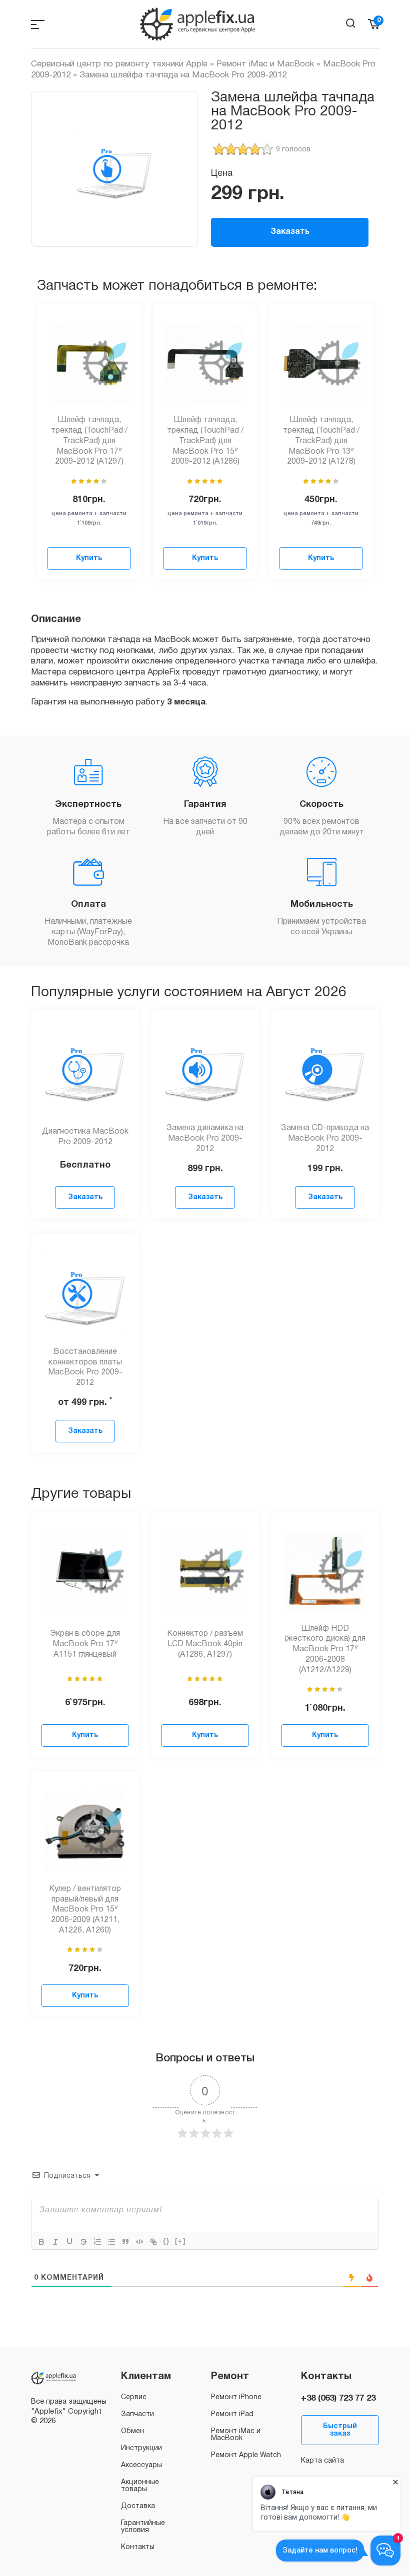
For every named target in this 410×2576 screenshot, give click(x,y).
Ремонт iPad (232, 2414)
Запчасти (137, 2414)
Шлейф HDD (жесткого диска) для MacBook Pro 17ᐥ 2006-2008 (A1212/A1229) (325, 1649)
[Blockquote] (125, 2242)
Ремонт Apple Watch (246, 2455)
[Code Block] (139, 2242)
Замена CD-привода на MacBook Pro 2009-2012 (325, 1139)
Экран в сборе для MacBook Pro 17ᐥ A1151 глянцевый (85, 1644)
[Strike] (83, 2242)
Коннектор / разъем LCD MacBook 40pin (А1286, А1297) (205, 1644)
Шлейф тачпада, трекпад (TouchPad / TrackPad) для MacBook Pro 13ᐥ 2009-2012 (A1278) (321, 441)
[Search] (351, 23)
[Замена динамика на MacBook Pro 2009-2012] (205, 1070)
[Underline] (69, 2242)
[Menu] (38, 24)
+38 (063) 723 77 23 (338, 2398)
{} (166, 2241)
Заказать (290, 232)
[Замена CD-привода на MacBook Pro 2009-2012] (325, 1070)
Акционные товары (140, 2486)
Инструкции (141, 2448)
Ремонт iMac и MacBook (265, 64)
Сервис (134, 2397)
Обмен (132, 2431)
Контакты (138, 2547)
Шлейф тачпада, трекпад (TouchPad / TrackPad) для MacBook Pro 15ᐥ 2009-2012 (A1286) (205, 441)
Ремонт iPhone (236, 2397)
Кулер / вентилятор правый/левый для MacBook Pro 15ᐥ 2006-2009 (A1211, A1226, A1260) (85, 1910)
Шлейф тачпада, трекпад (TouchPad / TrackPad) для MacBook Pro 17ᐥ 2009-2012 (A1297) (89, 441)
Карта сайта (322, 2461)
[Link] (153, 2242)
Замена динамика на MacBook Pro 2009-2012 (205, 1139)
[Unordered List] (111, 2242)
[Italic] (55, 2242)
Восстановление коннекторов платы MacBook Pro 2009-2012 (85, 1367)
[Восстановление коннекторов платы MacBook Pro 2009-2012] (85, 1293)
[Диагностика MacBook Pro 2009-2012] (85, 1070)
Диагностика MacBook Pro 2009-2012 (85, 1137)
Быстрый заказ (340, 2430)
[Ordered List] (97, 2242)
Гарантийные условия (143, 2527)
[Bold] (41, 2242)
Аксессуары (141, 2465)
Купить (89, 558)
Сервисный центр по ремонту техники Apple (119, 64)
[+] (180, 2241)
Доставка (138, 2506)
